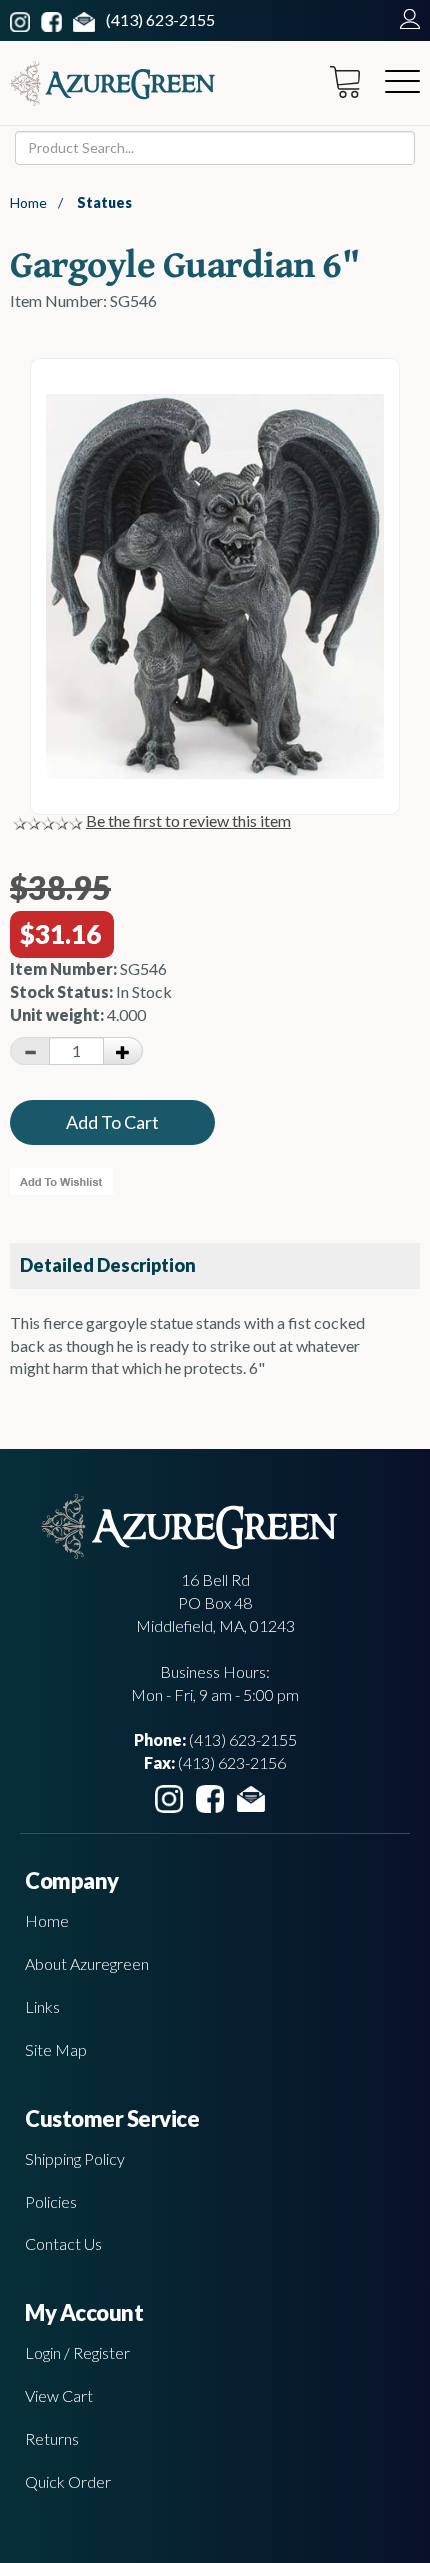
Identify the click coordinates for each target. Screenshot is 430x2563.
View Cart (59, 2395)
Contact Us (63, 2243)
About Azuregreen (87, 1963)
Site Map (56, 2049)
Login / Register (77, 2352)
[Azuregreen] (112, 83)
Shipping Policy (75, 2158)
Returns (52, 2438)
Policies (51, 2201)
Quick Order (68, 2481)
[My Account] (405, 19)
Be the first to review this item (188, 820)
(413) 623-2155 (160, 19)
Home (28, 202)
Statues (104, 202)
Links (42, 2006)
